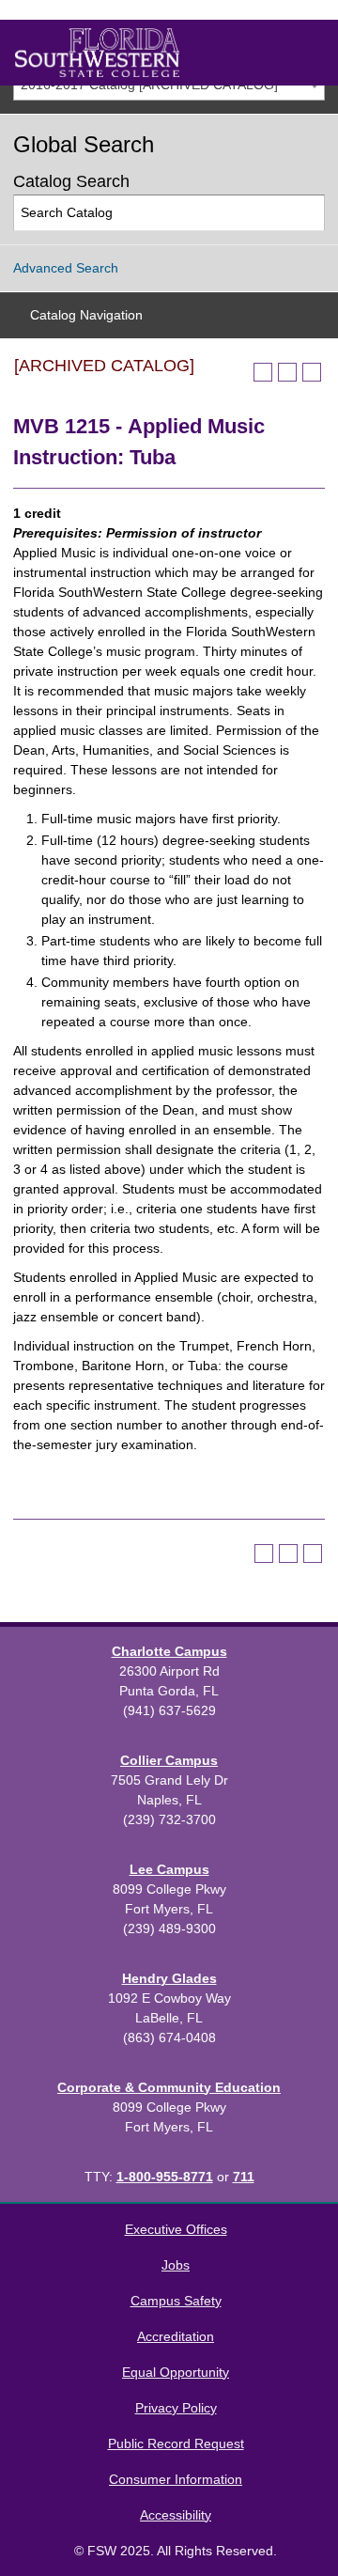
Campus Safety (176, 2301)
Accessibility (176, 2515)
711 (244, 2177)
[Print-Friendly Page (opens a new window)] (287, 372)
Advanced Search (66, 268)
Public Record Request (176, 2443)
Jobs (176, 2265)
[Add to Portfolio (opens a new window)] (263, 372)
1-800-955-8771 (165, 2177)
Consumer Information (176, 2479)
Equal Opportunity (176, 2372)
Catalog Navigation (86, 315)
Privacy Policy (176, 2408)
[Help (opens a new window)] (312, 372)
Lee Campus (169, 1869)
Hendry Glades (169, 1978)
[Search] (307, 213)
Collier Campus (169, 1760)
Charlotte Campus (169, 1651)
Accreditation (176, 2336)
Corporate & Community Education (169, 2087)
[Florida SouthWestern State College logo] (97, 53)
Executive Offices (176, 2229)
